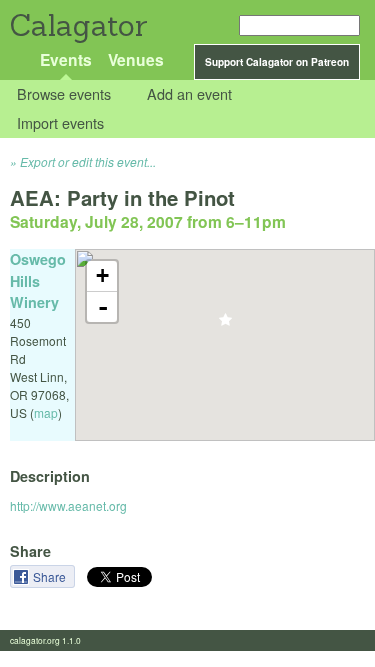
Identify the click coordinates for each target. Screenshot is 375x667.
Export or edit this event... (88, 161)
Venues (136, 59)
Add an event (189, 94)
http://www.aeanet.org (68, 505)
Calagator (77, 25)
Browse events (64, 94)
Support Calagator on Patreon (277, 62)
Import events (60, 122)
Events (66, 59)
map (46, 412)
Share (51, 576)
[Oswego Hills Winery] (225, 325)
